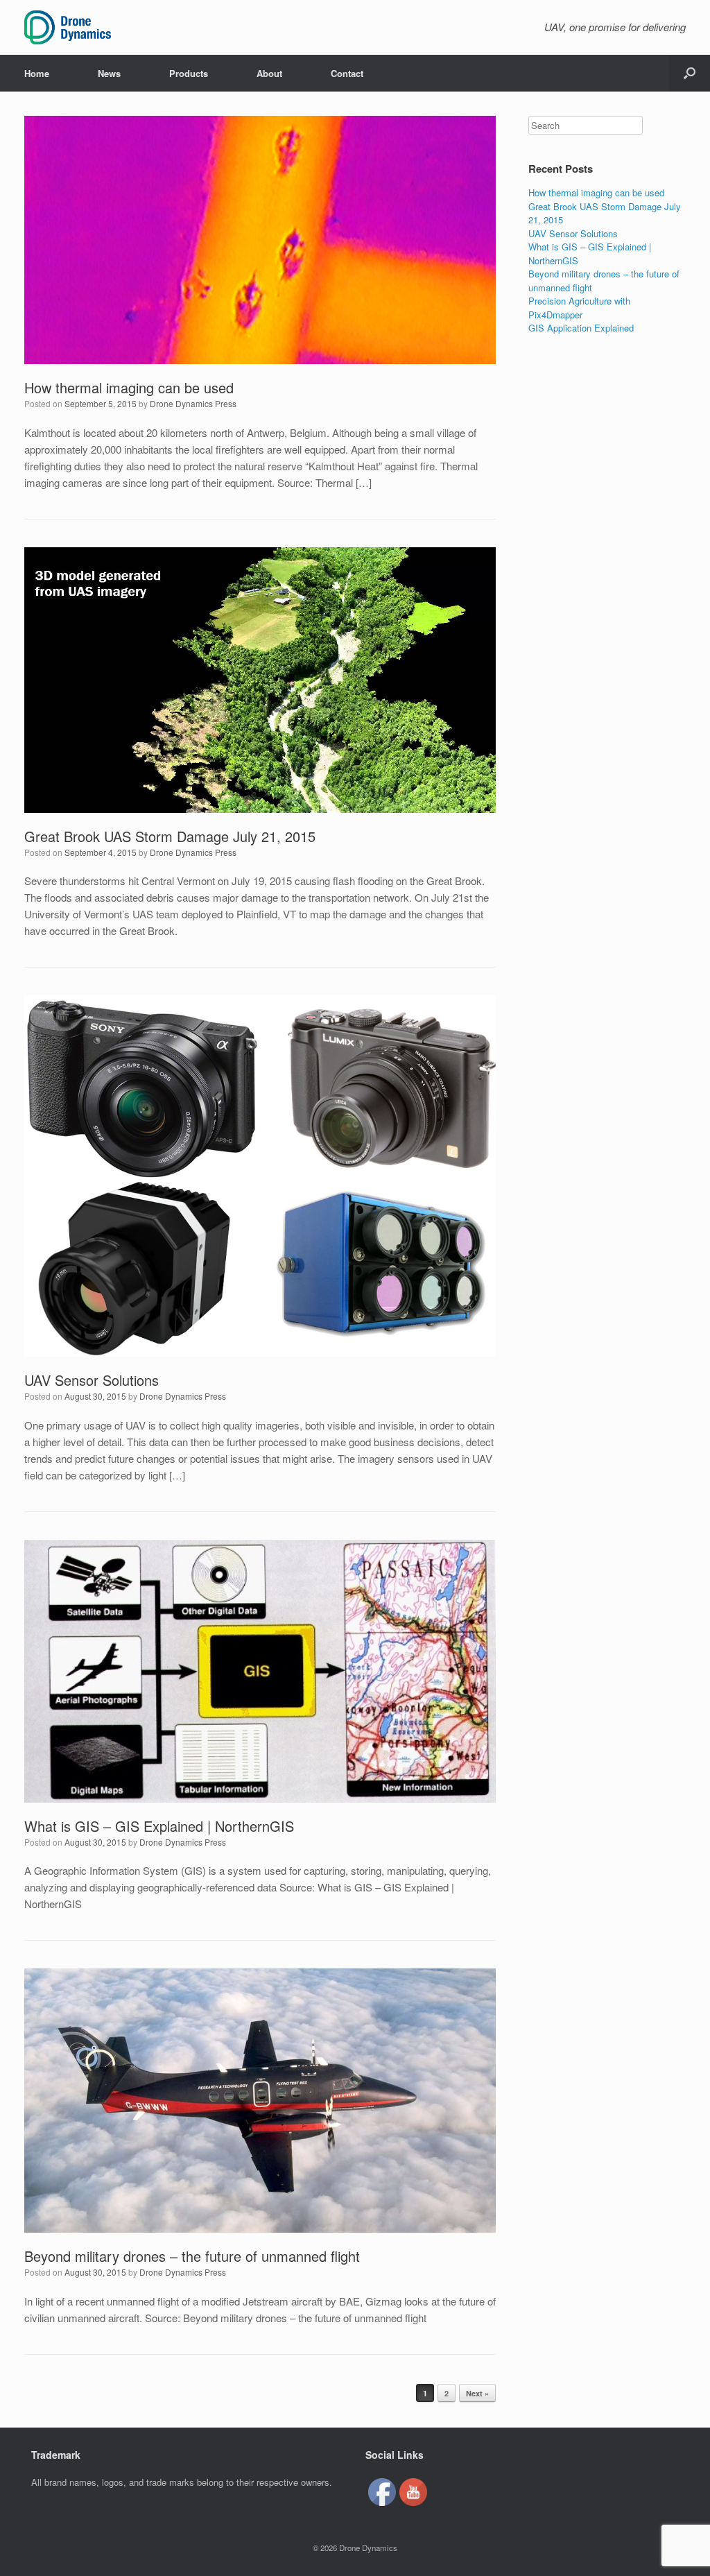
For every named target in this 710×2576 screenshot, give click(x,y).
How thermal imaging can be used (129, 387)
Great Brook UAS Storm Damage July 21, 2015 (170, 836)
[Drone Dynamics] (68, 27)
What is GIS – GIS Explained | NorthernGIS (159, 1826)
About (269, 73)
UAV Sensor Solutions (92, 1380)
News (109, 73)
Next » (477, 2393)
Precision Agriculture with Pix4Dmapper (579, 308)
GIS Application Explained (581, 328)
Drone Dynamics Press (193, 403)
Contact (347, 73)
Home (37, 73)
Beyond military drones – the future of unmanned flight (192, 2256)
